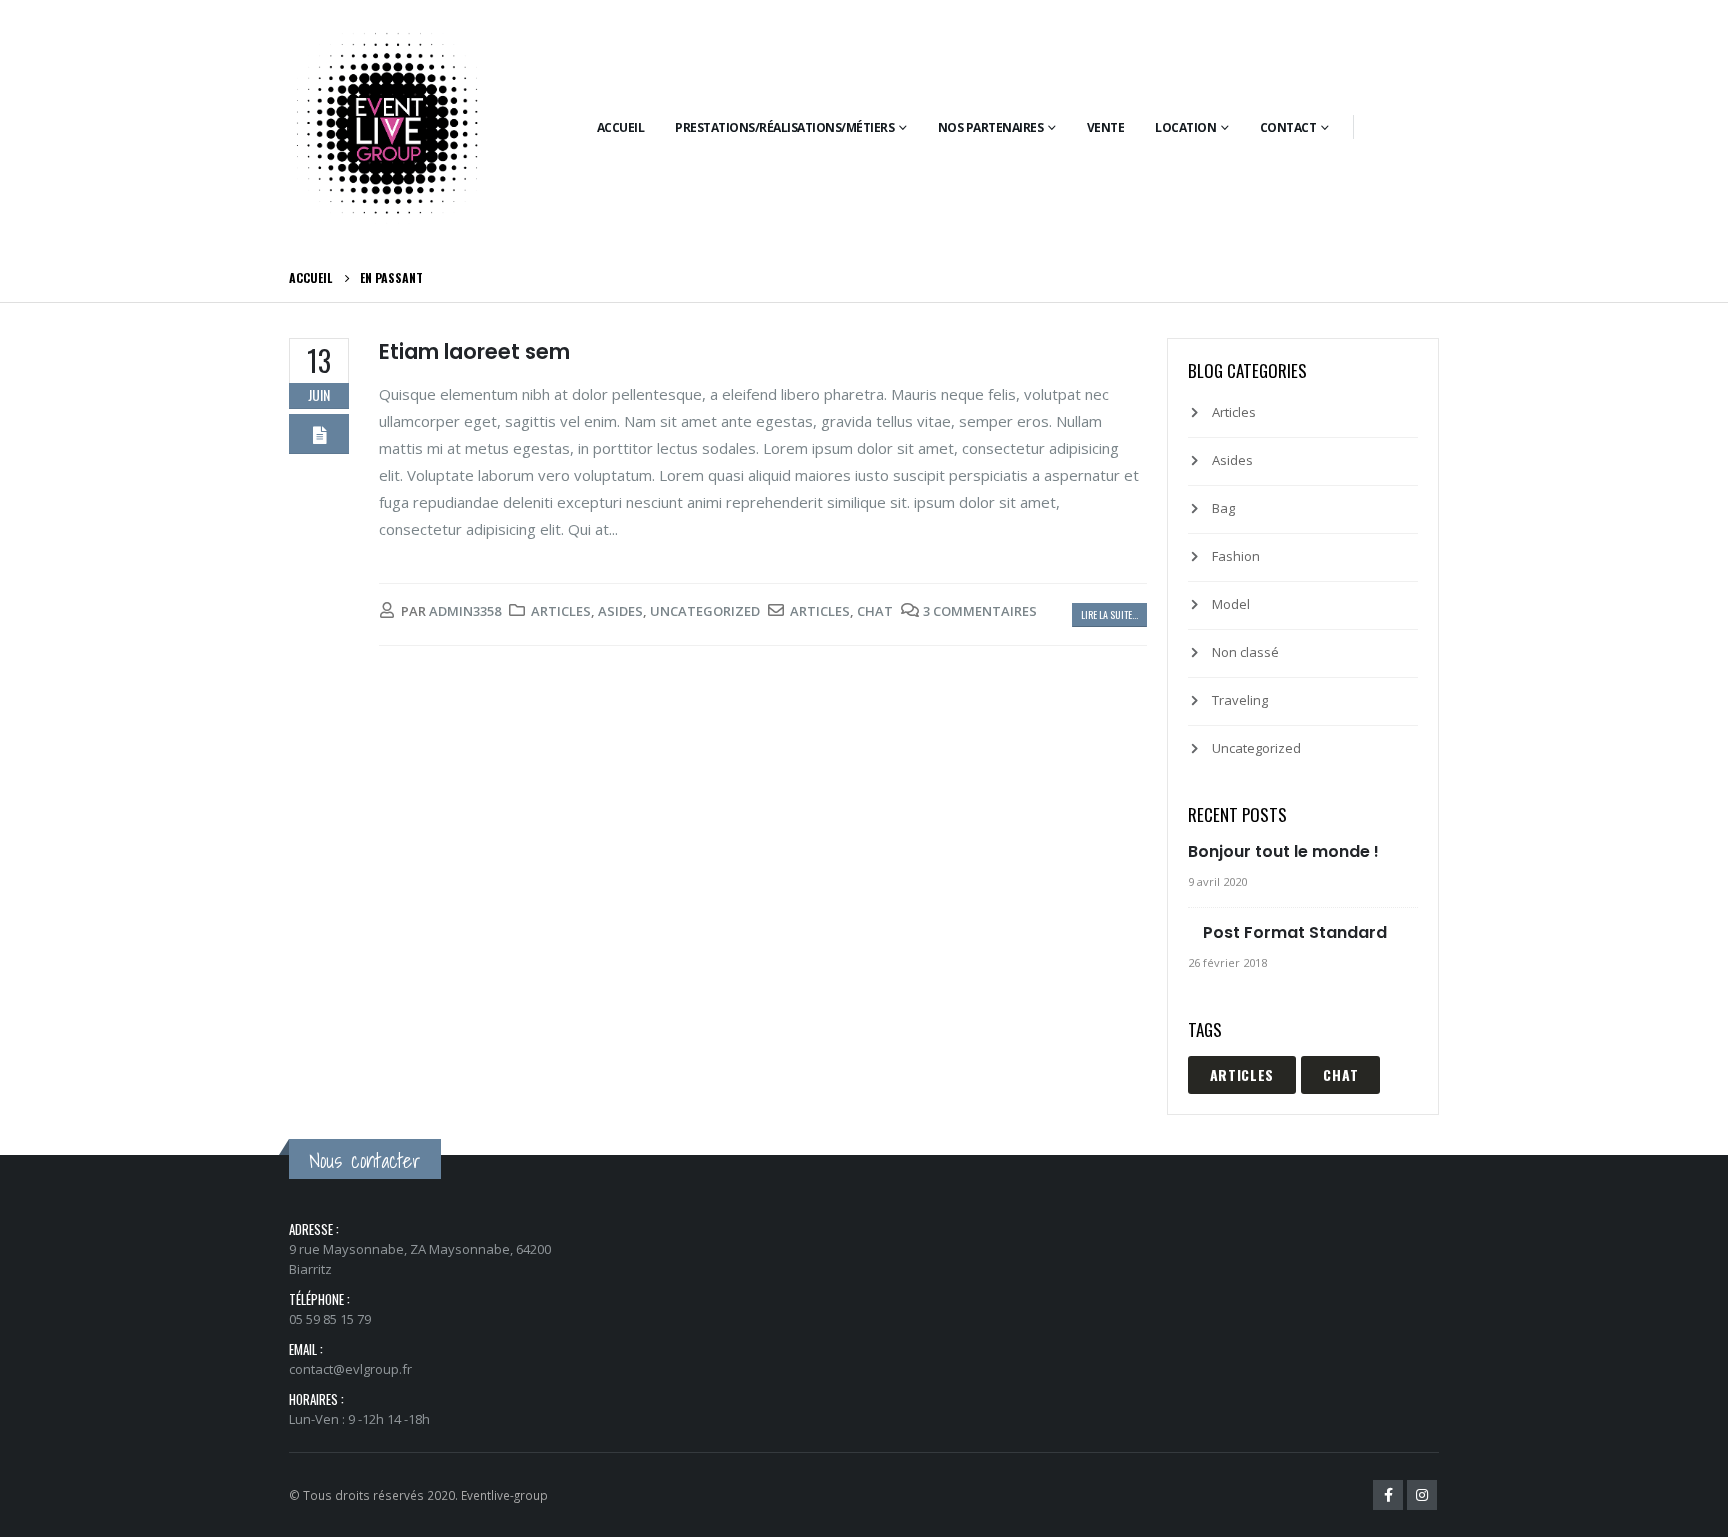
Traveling (1240, 700)
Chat (875, 611)
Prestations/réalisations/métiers (784, 127)
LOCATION (1185, 127)
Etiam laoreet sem (474, 351)
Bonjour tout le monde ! (1283, 851)
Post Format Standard (1295, 932)
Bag (1223, 508)
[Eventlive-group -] (389, 127)
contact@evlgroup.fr (350, 1369)
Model (1231, 604)
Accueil (621, 127)
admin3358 (465, 611)
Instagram (1422, 1495)
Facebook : (1388, 1495)
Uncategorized (705, 611)
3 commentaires (980, 611)
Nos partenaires (991, 127)
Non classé (1245, 652)
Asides (620, 611)
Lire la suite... (1109, 614)
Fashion (1236, 556)
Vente (1106, 127)
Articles (561, 611)
